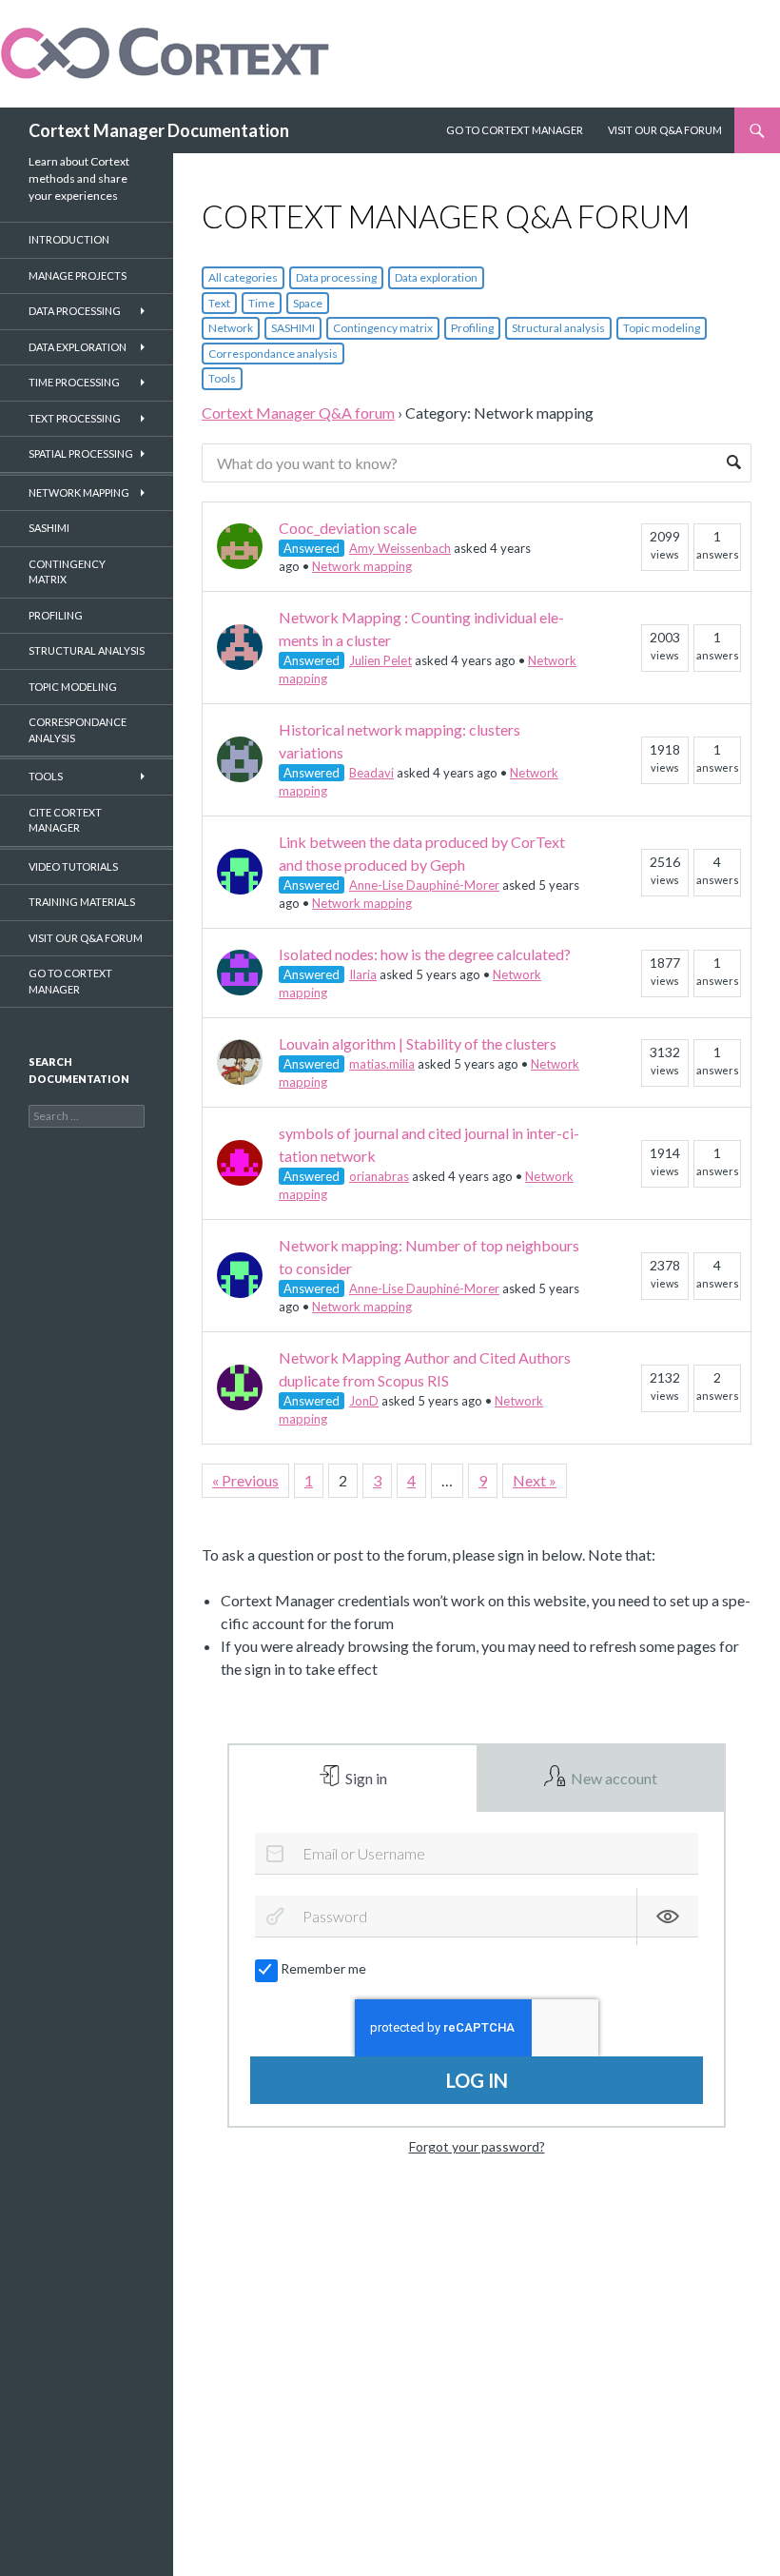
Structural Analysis (87, 650)
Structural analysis (558, 328)
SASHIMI (293, 328)
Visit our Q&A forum (86, 938)
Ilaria (363, 974)
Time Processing (74, 382)
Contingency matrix (383, 328)
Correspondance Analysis (78, 730)
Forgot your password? (477, 2146)
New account (613, 1778)
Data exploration (436, 277)
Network (231, 328)
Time (262, 303)
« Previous (245, 1480)
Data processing (336, 277)
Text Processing (75, 418)
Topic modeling (662, 328)
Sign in (365, 1778)
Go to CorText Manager (70, 981)
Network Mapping (79, 492)
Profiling (472, 328)
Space (308, 303)
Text (219, 303)
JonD (364, 1401)
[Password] (275, 1917)
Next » (535, 1480)
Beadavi (371, 773)
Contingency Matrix (67, 572)
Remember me (323, 1968)
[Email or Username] (275, 1854)
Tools (222, 378)
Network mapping (362, 566)
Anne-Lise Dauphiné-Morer (424, 885)
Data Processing (75, 311)
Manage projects (78, 275)
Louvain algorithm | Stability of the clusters (418, 1043)
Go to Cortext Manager (515, 130)
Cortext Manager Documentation (159, 130)
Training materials (82, 902)
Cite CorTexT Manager (65, 820)
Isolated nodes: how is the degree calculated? (425, 954)
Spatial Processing (81, 453)
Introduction (69, 239)
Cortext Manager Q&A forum (298, 413)
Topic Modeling (73, 687)
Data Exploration (78, 347)
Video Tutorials (73, 866)
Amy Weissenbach (400, 548)
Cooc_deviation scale (348, 528)
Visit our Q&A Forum (665, 130)
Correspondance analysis (273, 354)
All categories (243, 277)
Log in (477, 2080)
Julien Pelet (380, 660)
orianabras (379, 1176)
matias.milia (382, 1064)
